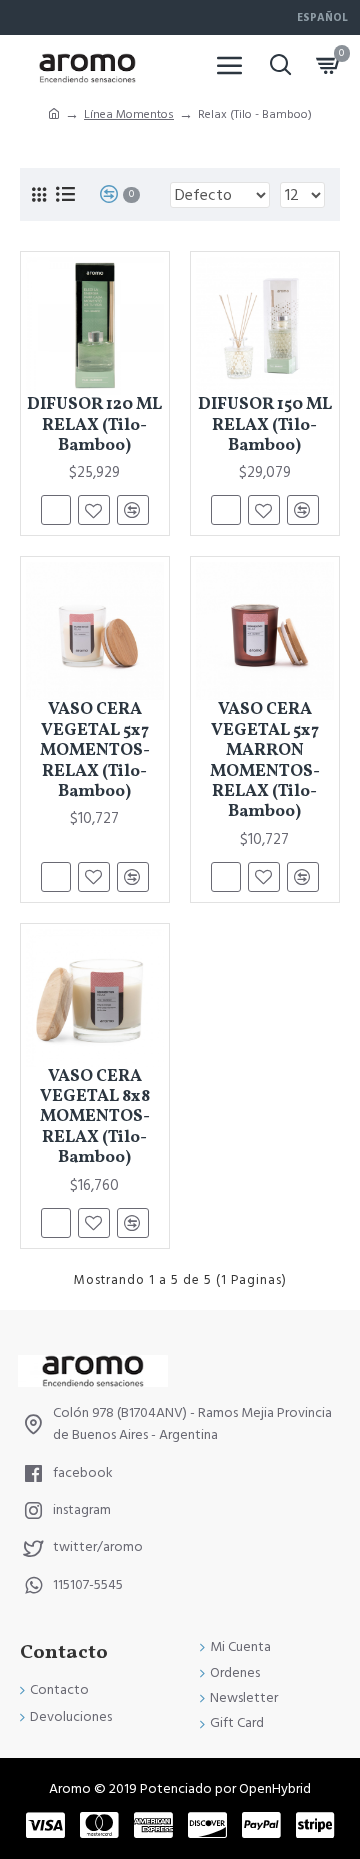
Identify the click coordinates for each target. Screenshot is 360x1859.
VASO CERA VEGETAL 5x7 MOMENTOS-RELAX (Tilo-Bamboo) (95, 751)
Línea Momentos (129, 114)
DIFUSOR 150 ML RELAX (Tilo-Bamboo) (265, 425)
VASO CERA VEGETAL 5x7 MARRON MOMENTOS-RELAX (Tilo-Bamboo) (265, 761)
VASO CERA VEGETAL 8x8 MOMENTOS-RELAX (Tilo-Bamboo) (95, 1118)
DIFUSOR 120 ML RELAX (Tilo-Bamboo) (94, 425)
